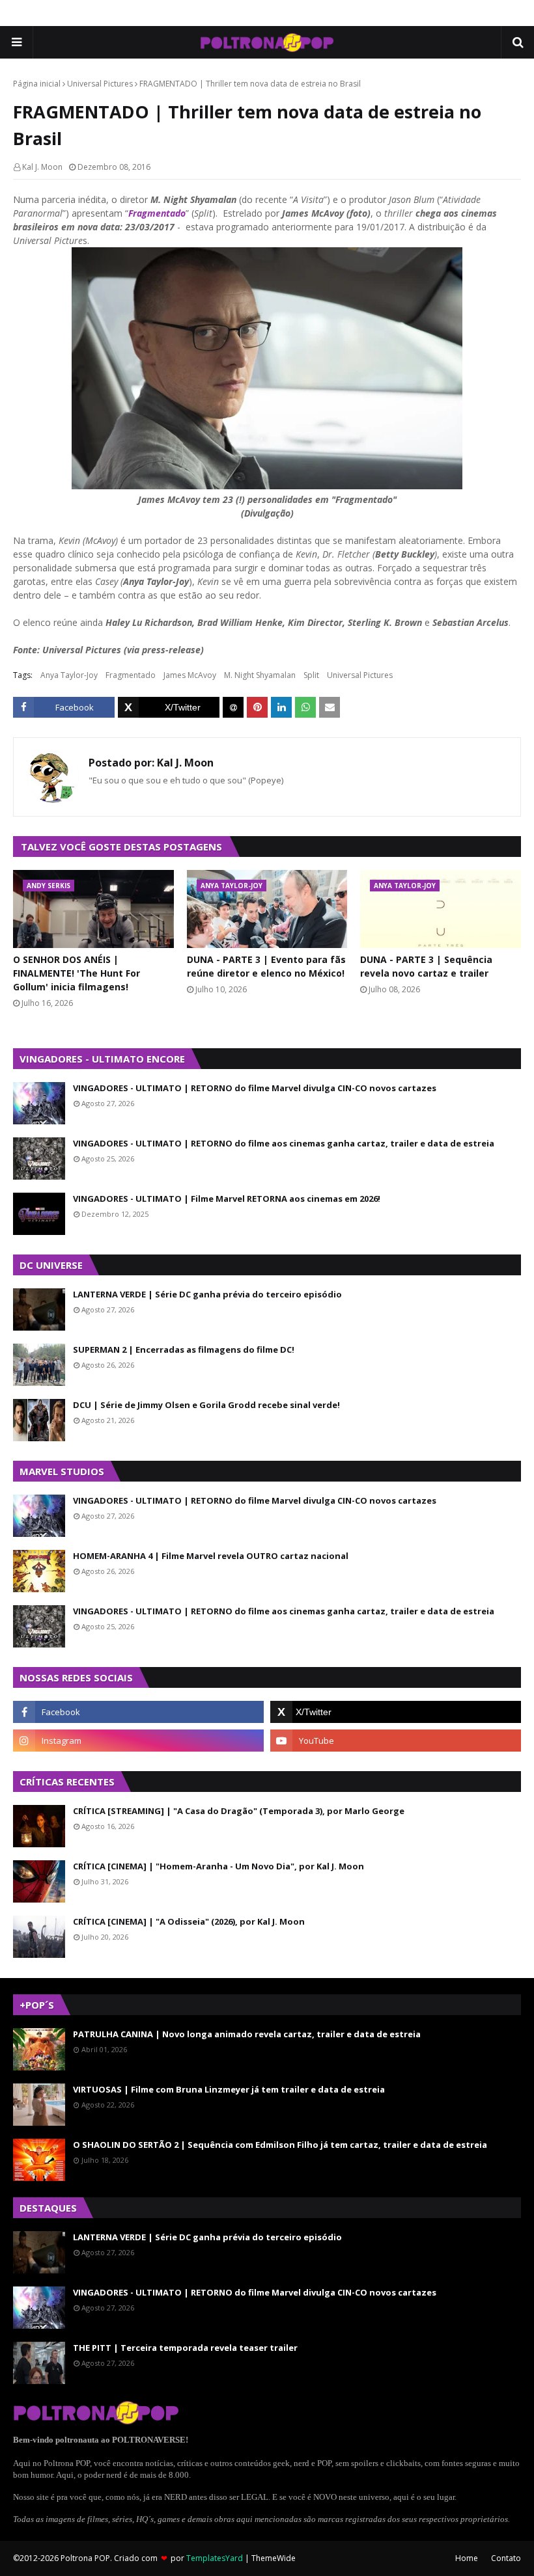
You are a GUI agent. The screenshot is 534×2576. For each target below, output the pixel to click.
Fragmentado (157, 213)
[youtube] (396, 1741)
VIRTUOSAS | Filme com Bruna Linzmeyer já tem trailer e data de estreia (229, 2089)
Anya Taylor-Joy (69, 675)
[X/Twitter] (169, 707)
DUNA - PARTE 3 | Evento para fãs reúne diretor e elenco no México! (266, 966)
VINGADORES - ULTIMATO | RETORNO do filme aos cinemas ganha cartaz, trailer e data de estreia (284, 1143)
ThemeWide (274, 2558)
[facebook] (138, 1712)
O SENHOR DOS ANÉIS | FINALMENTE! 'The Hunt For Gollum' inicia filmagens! (77, 973)
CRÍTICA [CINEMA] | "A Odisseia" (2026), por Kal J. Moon (189, 1921)
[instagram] (138, 1741)
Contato (506, 2558)
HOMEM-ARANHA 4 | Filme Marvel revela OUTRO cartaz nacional (211, 1556)
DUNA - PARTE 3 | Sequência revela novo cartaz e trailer (426, 966)
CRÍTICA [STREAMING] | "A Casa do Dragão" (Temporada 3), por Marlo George (239, 1811)
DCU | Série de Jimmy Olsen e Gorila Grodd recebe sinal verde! (206, 1405)
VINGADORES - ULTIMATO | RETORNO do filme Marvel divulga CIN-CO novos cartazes (255, 1088)
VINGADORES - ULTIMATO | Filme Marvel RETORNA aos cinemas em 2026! (227, 1199)
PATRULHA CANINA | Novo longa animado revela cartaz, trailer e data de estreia (247, 2034)
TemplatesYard (215, 2558)
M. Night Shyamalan (260, 675)
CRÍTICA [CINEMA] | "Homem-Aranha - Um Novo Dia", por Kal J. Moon (218, 1866)
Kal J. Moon (42, 167)
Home (467, 2558)
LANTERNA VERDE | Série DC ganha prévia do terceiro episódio (207, 1294)
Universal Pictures (100, 84)
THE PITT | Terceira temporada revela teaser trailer (185, 2348)
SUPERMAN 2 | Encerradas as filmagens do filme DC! (184, 1349)
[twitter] (396, 1712)
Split (311, 675)
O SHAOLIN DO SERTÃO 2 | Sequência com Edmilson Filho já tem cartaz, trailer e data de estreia (280, 2145)
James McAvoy (190, 675)
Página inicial (37, 84)
